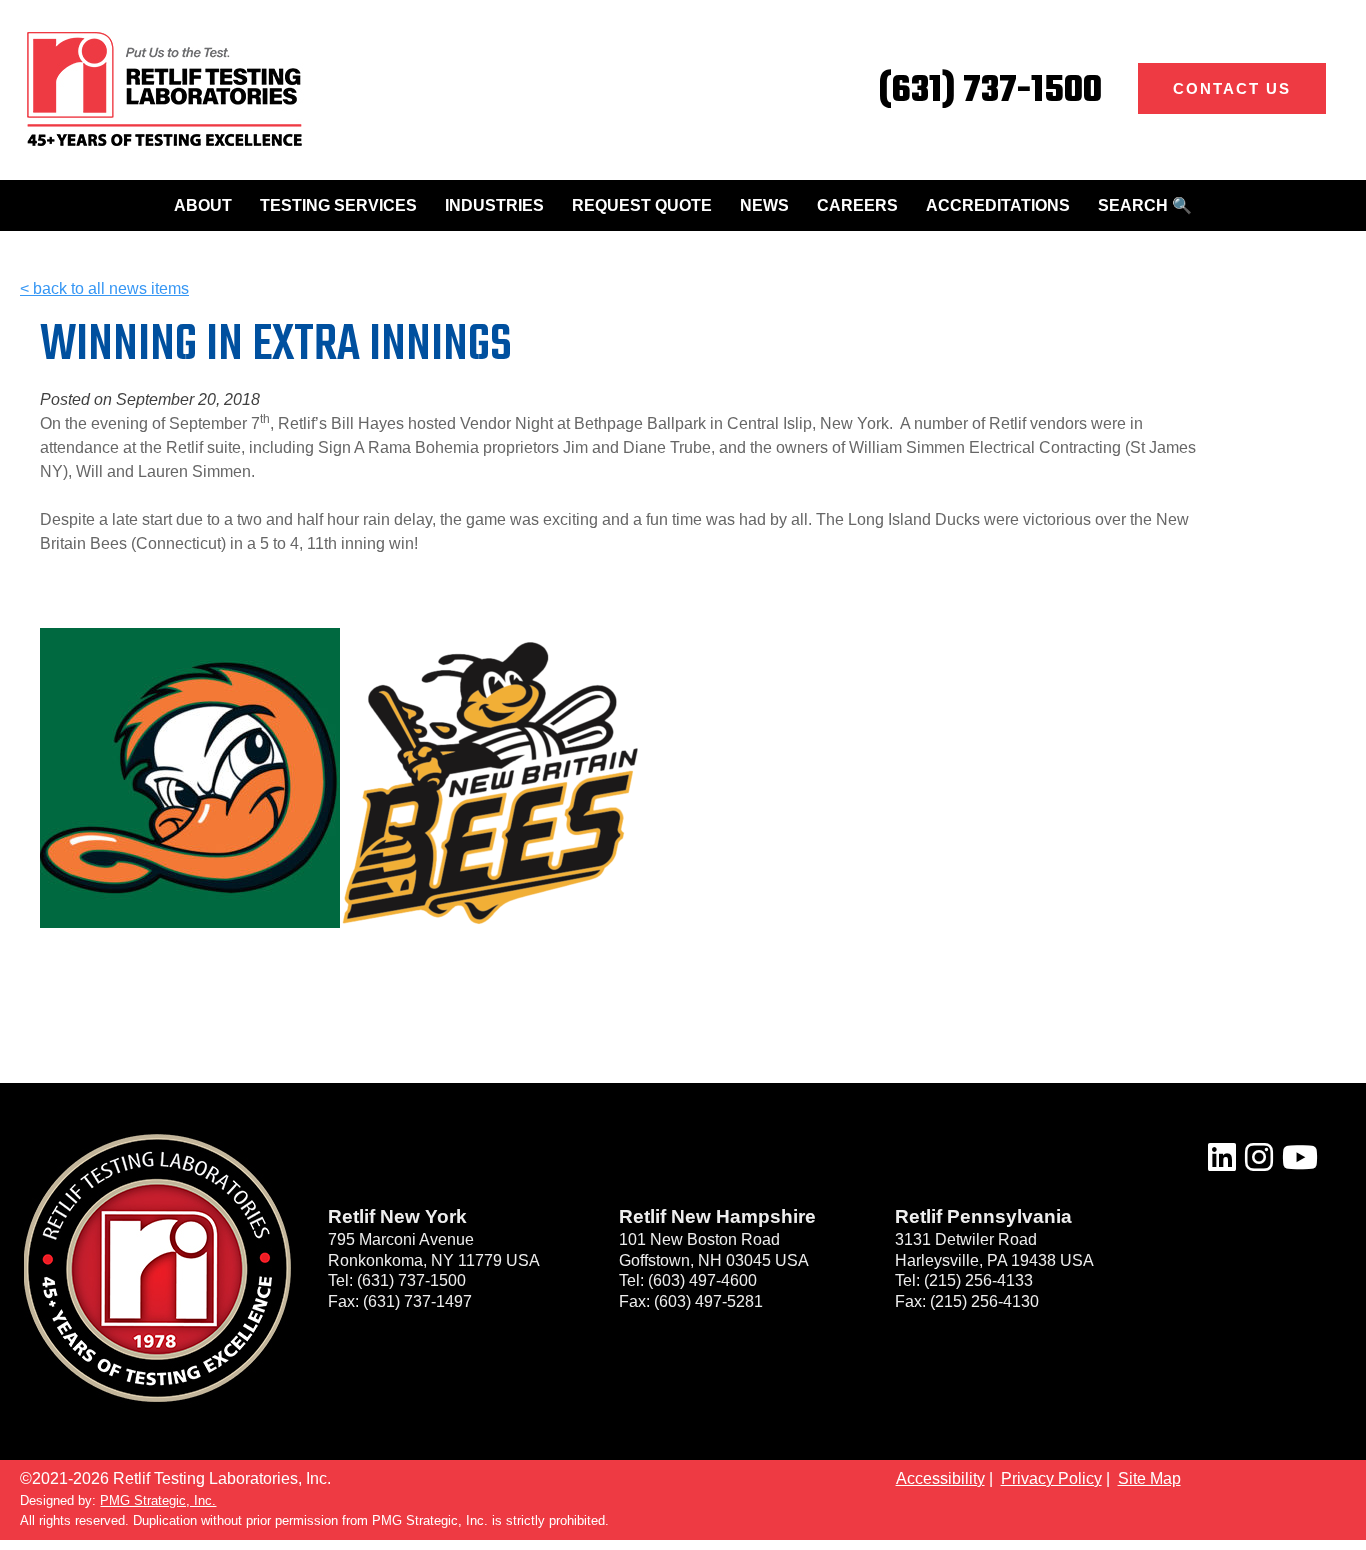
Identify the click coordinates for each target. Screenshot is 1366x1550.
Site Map (1149, 1478)
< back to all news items (104, 288)
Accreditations (998, 205)
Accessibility (940, 1478)
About (203, 205)
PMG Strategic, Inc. (158, 1500)
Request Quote (642, 205)
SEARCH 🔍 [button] (1145, 205)
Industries (494, 205)
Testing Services (338, 205)
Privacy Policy (1051, 1478)
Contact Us (1232, 88)
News (764, 205)
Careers (857, 205)
